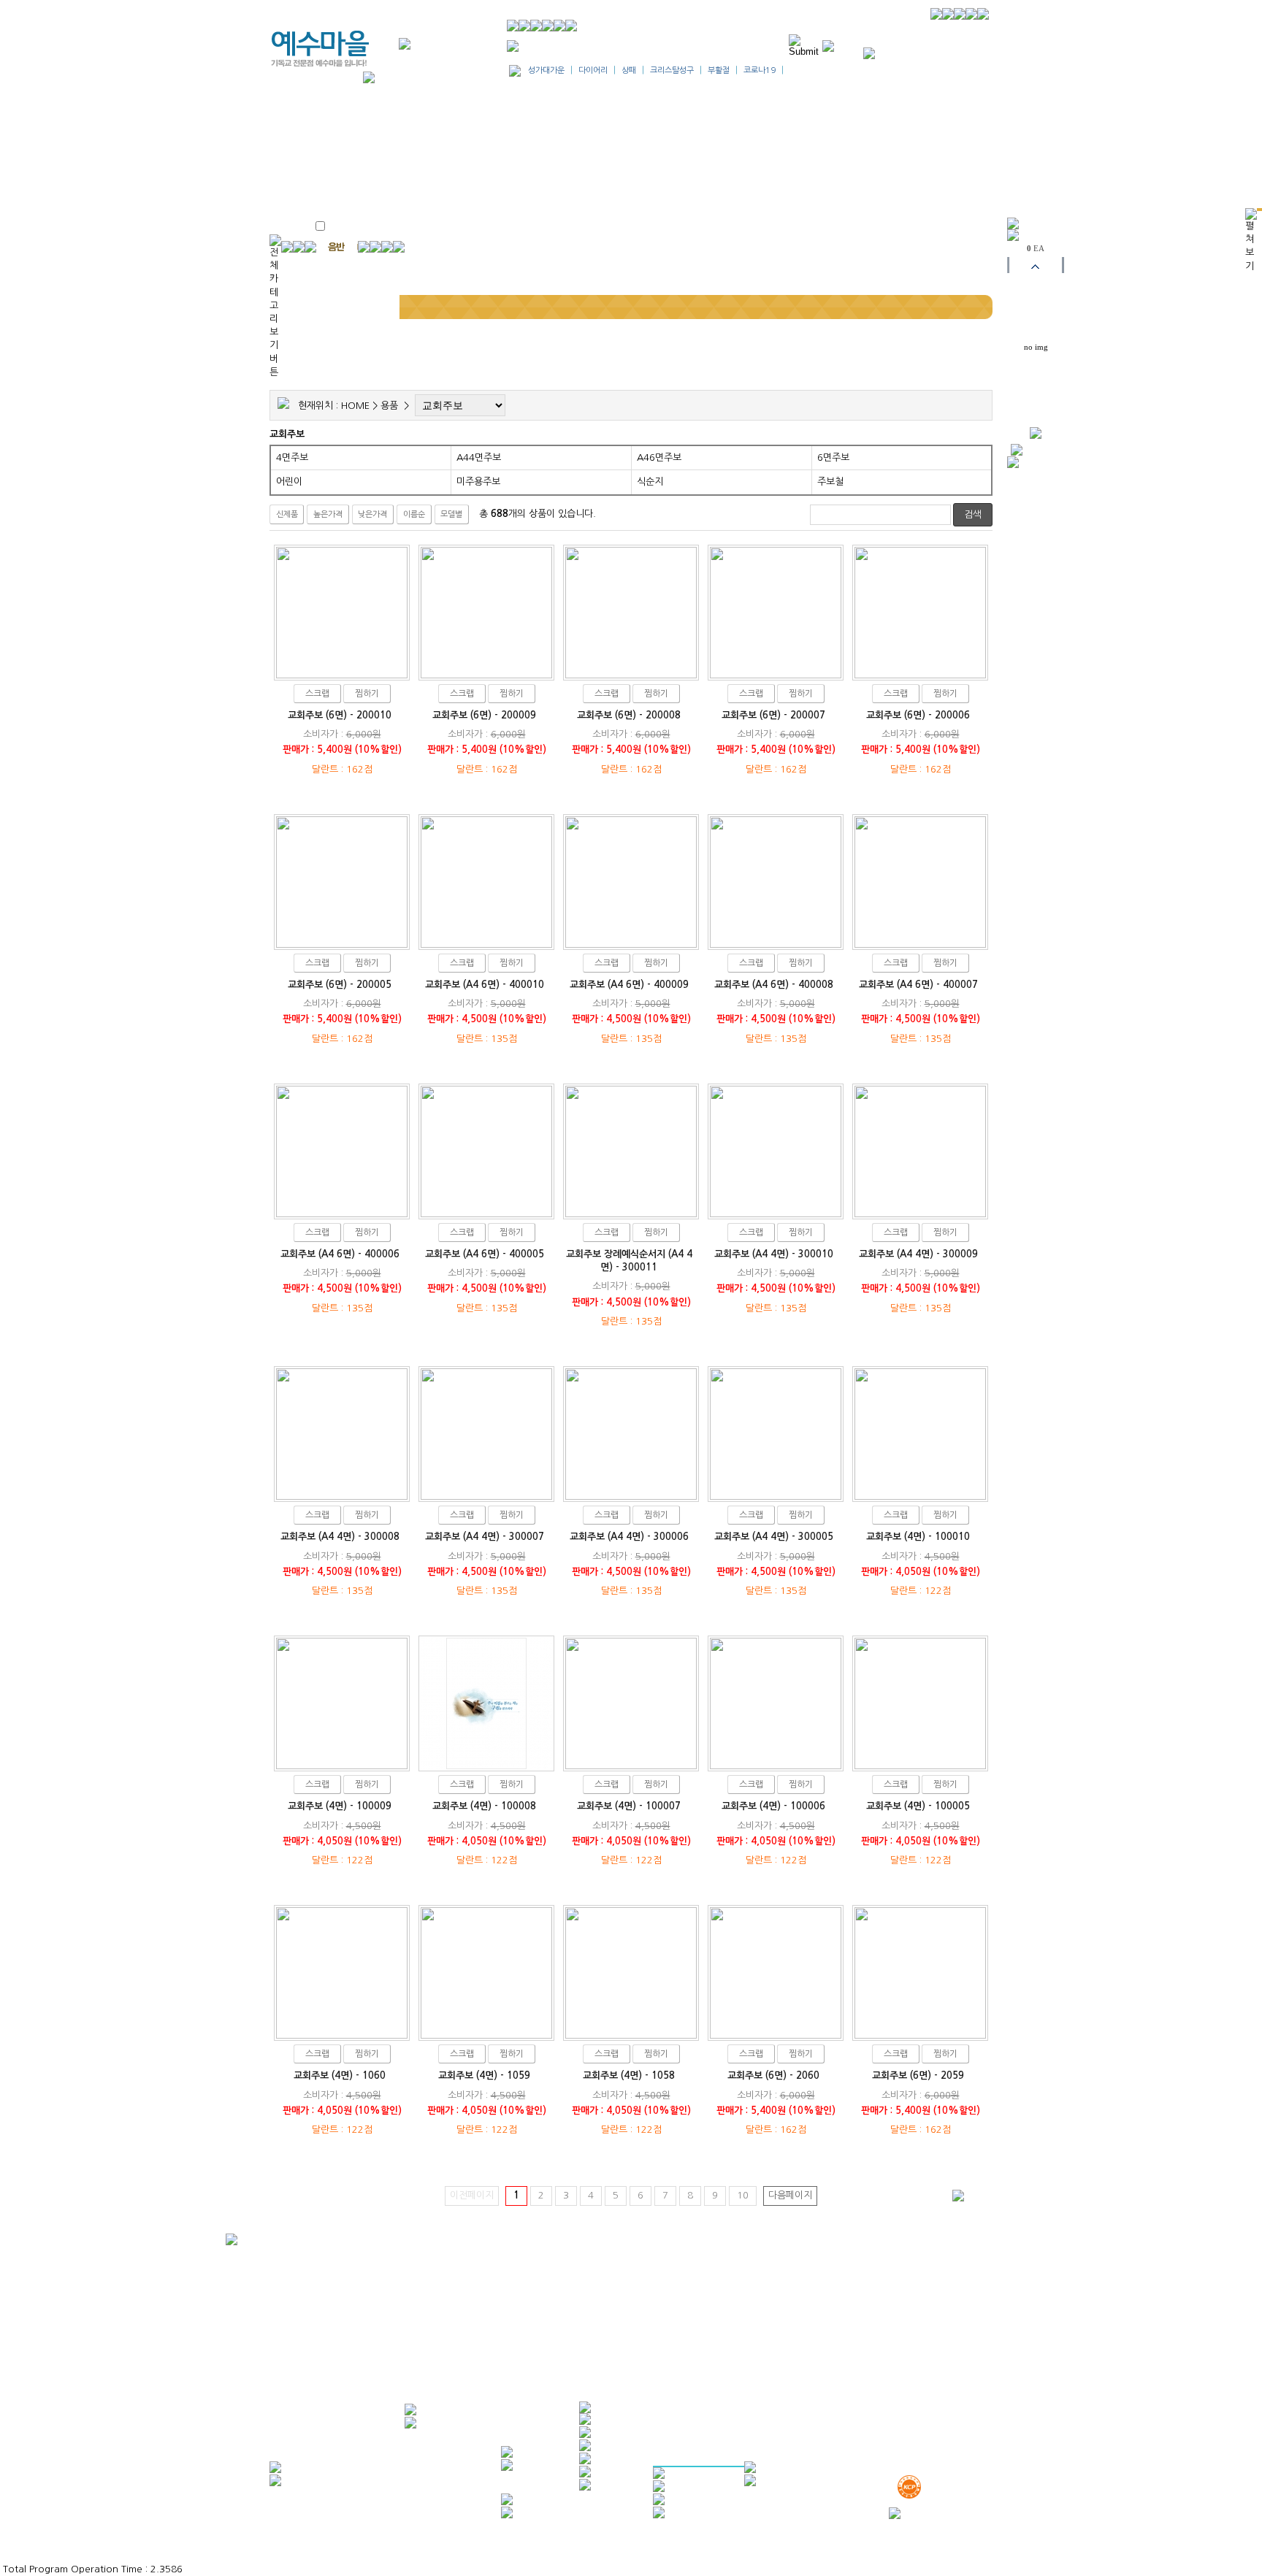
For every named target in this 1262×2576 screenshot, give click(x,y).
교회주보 (287, 434)
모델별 (451, 514)
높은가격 (328, 514)
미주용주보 (478, 482)
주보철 (830, 482)
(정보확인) (754, 2318)
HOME (355, 406)
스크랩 (317, 694)
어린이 (289, 482)
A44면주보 (479, 457)
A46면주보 (659, 457)
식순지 (650, 482)
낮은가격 (372, 514)
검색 (973, 514)
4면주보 (292, 457)
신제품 (287, 514)
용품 (389, 406)
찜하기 (367, 694)
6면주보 (833, 457)
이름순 (414, 514)
